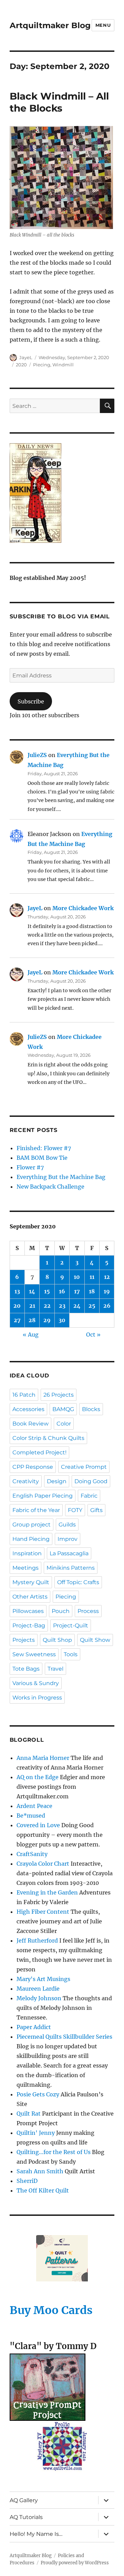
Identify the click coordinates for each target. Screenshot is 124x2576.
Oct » (93, 1335)
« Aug (31, 1335)
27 (17, 1320)
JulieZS (37, 755)
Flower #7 (30, 1167)
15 (47, 1291)
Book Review (30, 1424)
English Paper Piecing (43, 1496)
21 (32, 1306)
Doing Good (91, 1481)
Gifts (96, 1510)
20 (17, 1306)
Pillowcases (28, 1611)
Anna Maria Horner (43, 1758)
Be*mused (31, 1816)
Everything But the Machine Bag (61, 1177)
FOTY (75, 1510)
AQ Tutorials (26, 2517)
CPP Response (33, 1467)
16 (62, 1291)
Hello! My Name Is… (36, 2534)
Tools (71, 1654)
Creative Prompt (84, 1467)
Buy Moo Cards (51, 2310)
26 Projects (59, 1395)
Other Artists (30, 1597)
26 (107, 1306)
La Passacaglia (69, 1553)
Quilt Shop (57, 1640)
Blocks (91, 1409)
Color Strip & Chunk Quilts (48, 1438)
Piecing (42, 365)
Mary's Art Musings (43, 1979)
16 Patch (24, 1395)
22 (47, 1306)
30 (62, 1320)
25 (92, 1306)
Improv (68, 1539)
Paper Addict (34, 2027)
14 (32, 1291)
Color (64, 1424)
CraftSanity (32, 1854)
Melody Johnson (39, 1998)
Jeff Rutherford (37, 1940)
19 (107, 1291)
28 (32, 1320)
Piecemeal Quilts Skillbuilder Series (64, 2037)
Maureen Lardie (38, 1989)
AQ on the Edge (38, 1777)
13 (17, 1291)
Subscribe (31, 701)
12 (107, 1277)
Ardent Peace (34, 1806)
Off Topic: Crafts (78, 1582)
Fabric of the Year (36, 1510)
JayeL (26, 357)
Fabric (89, 1496)
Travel (55, 1669)
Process (88, 1611)
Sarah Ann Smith (40, 2171)
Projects (24, 1640)
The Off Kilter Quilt (43, 2190)
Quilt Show (95, 1640)
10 (77, 1277)
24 (77, 1306)
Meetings (25, 1568)
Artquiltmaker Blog (50, 25)
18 (92, 1291)
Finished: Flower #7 (44, 1148)
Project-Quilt (71, 1625)
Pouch (61, 1611)
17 (77, 1291)
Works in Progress (37, 1698)
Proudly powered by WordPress (75, 2563)
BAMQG (63, 1409)
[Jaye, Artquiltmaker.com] (62, 493)
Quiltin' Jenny (36, 2133)
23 (62, 1306)
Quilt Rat (29, 2114)
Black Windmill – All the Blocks (59, 102)
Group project (32, 1525)
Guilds (67, 1525)
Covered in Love (38, 1825)
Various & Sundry (36, 1683)
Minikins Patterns (71, 1568)
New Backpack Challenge (50, 1187)
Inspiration (27, 1553)
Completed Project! (39, 1452)
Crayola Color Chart (43, 1864)
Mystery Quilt (31, 1582)
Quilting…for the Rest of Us (54, 2152)
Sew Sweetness (34, 1654)
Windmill (63, 365)
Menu (103, 25)
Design (57, 1481)
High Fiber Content (43, 1912)
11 (92, 1277)
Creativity (26, 1481)
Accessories (28, 1409)
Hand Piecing (31, 1539)
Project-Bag (29, 1625)
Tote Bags (26, 1669)
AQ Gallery (24, 2500)
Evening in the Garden (47, 1892)
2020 (21, 365)
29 (47, 1320)
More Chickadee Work (83, 908)
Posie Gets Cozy (38, 2094)
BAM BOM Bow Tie (42, 1158)
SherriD (27, 2181)
